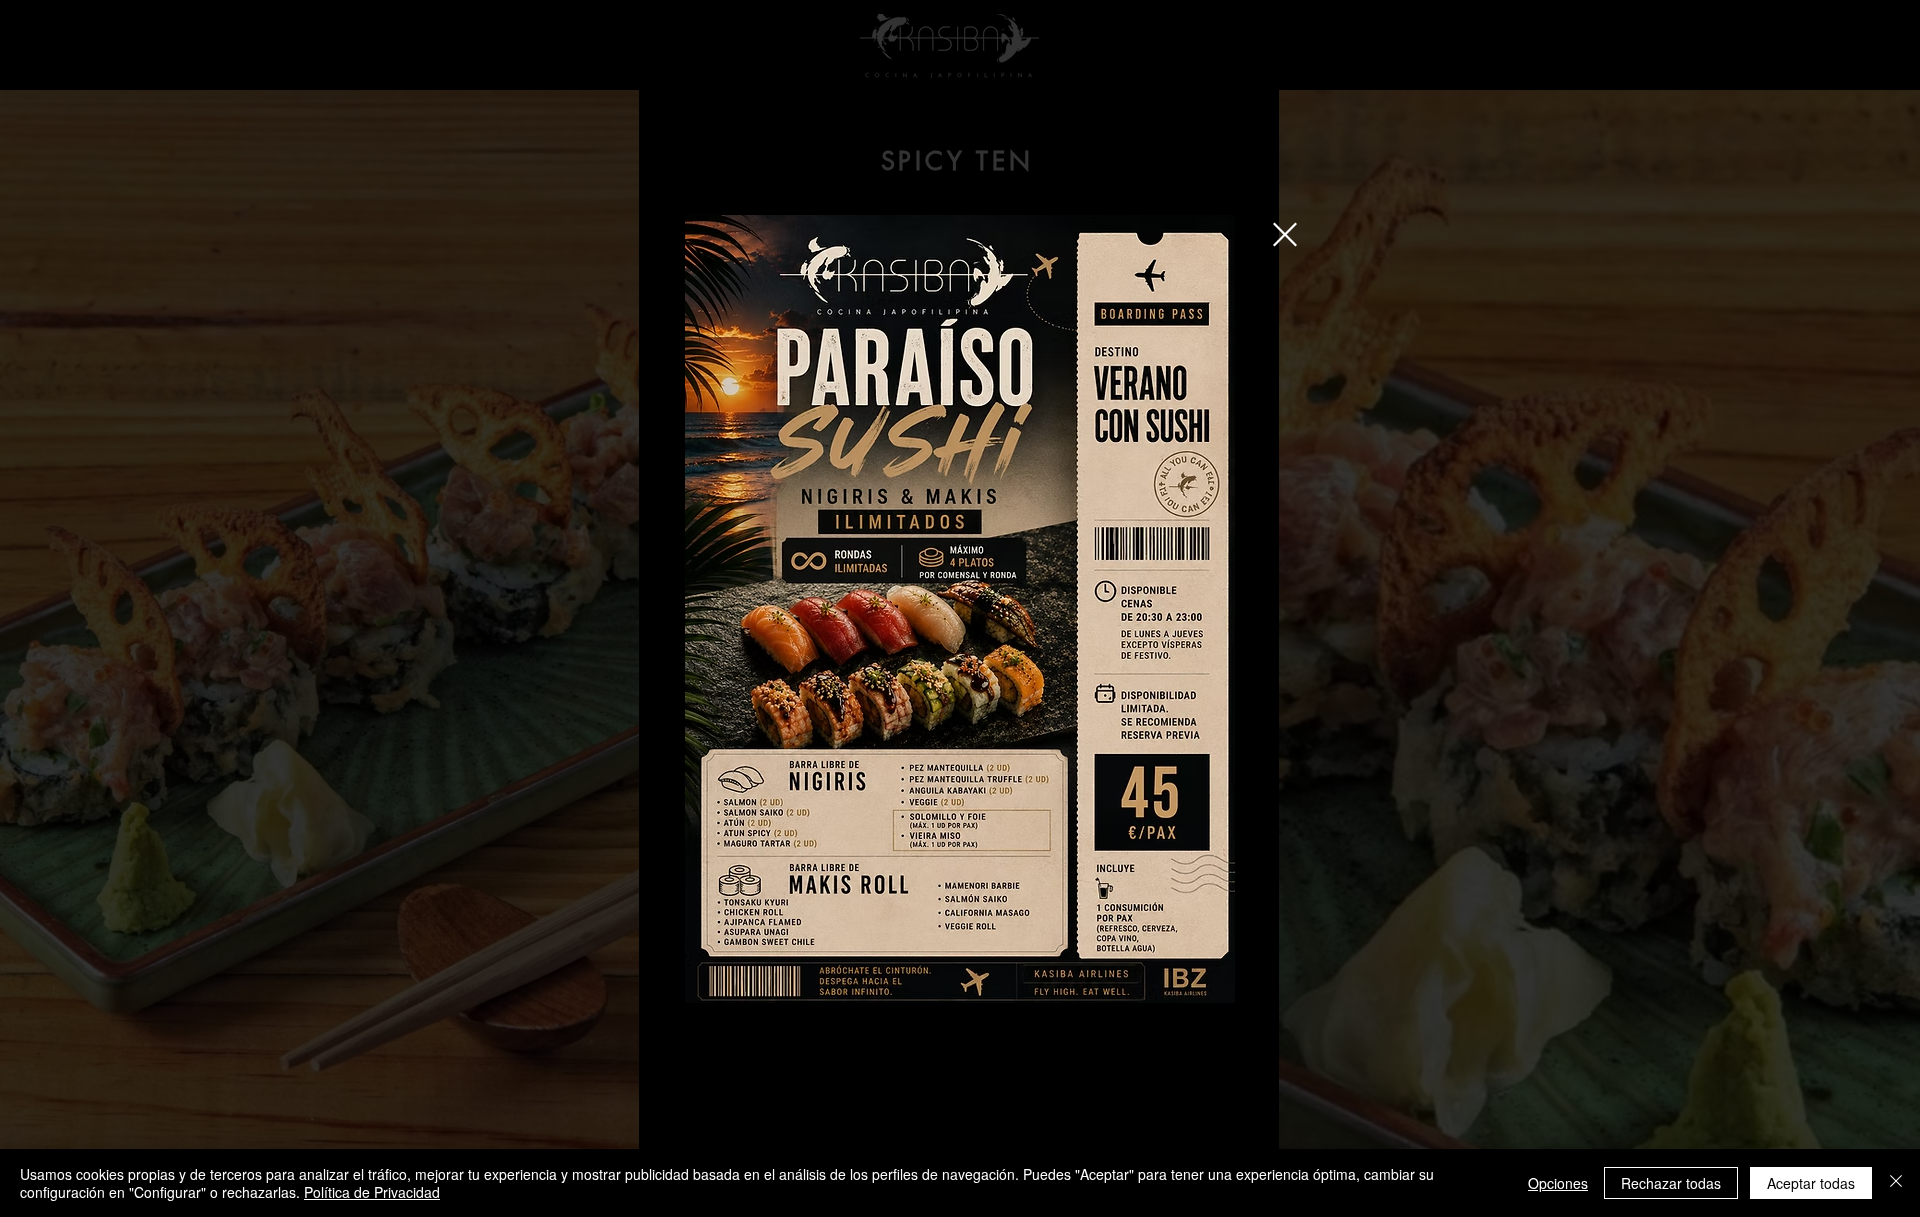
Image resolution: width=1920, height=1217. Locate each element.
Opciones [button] (1558, 1183)
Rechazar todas (1671, 1183)
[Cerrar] (1896, 1183)
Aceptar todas (1811, 1183)
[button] (1285, 234)
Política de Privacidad (372, 1192)
